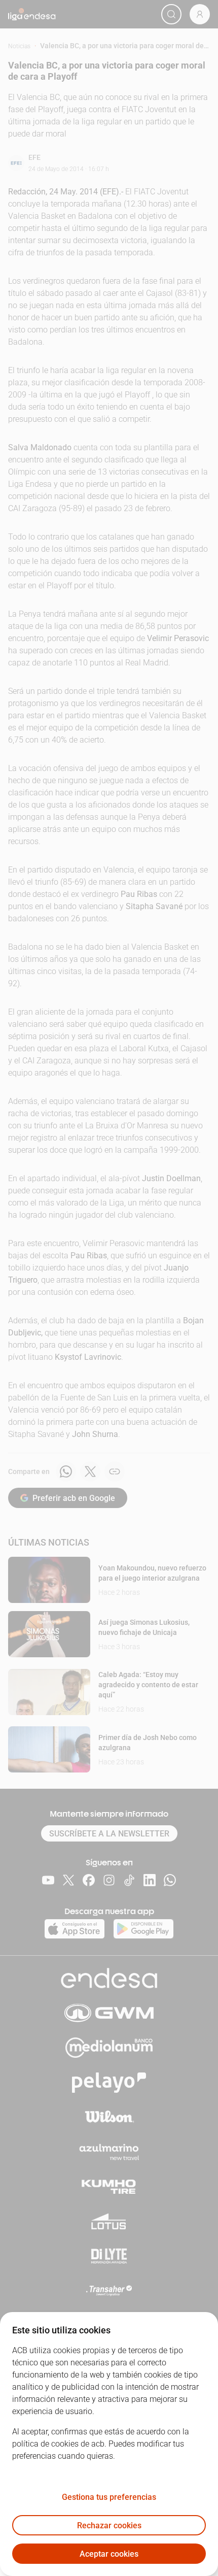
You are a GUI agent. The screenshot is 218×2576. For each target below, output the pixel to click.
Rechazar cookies (109, 2525)
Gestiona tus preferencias (109, 2497)
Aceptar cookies (109, 2554)
